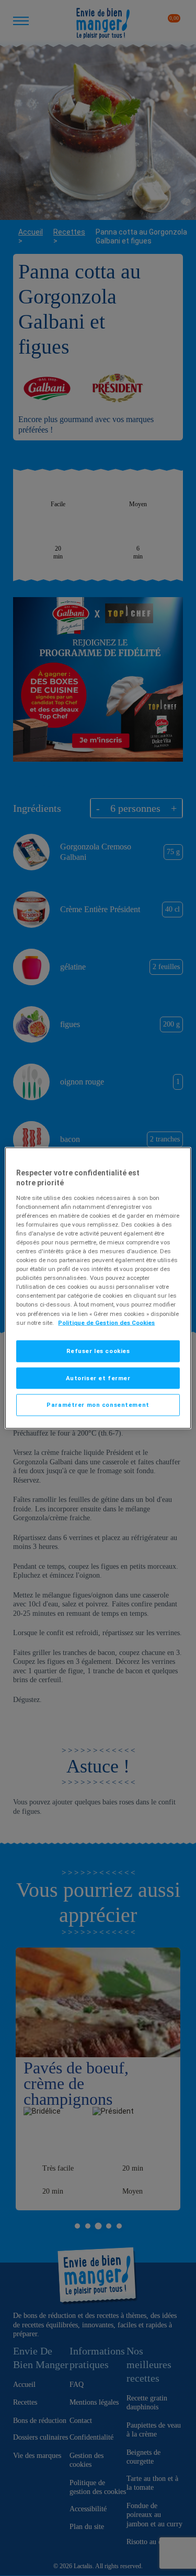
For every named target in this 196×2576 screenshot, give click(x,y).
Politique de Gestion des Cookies (106, 1322)
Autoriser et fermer (98, 1378)
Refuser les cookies (98, 1350)
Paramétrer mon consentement (98, 1405)
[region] (98, 1288)
